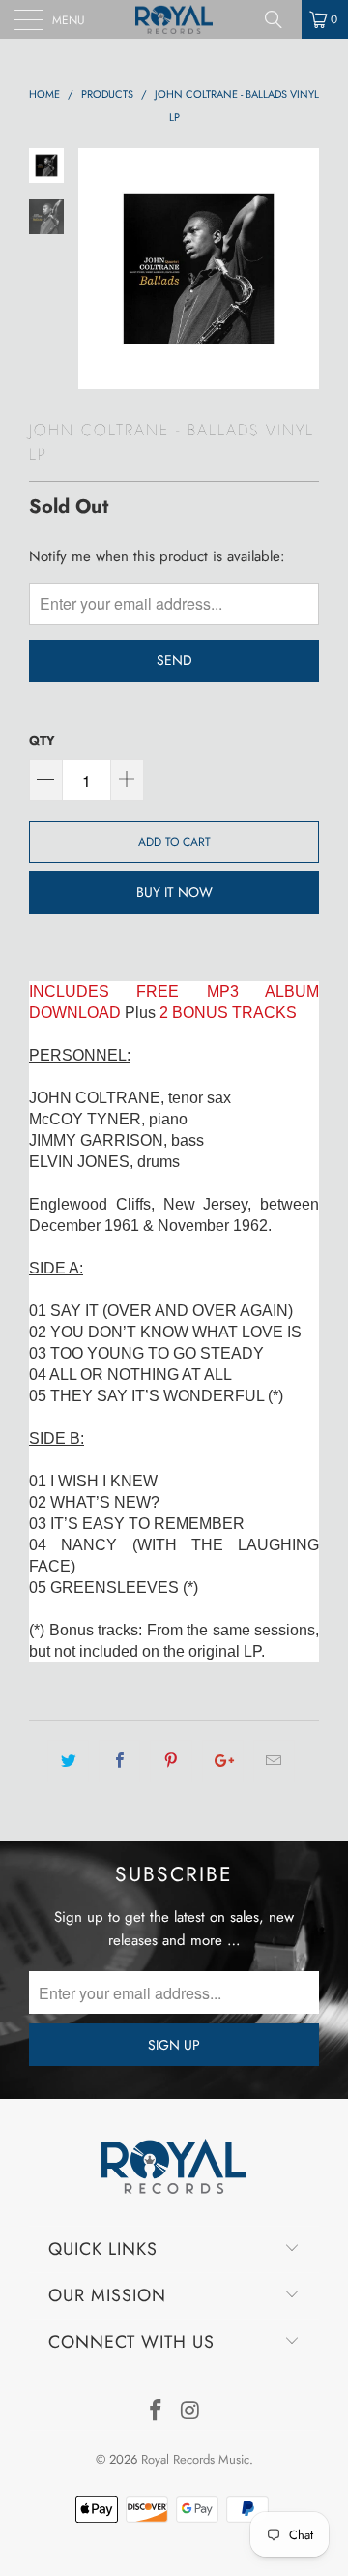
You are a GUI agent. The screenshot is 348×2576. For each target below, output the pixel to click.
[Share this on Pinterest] (171, 1761)
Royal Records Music (195, 2459)
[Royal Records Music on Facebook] (156, 2412)
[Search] (280, 19)
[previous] (97, 269)
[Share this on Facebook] (119, 1761)
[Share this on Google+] (223, 1761)
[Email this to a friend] (274, 1761)
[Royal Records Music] (174, 19)
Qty (42, 741)
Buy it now (174, 892)
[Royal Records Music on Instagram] (190, 2412)
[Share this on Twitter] (68, 1761)
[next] (301, 269)
